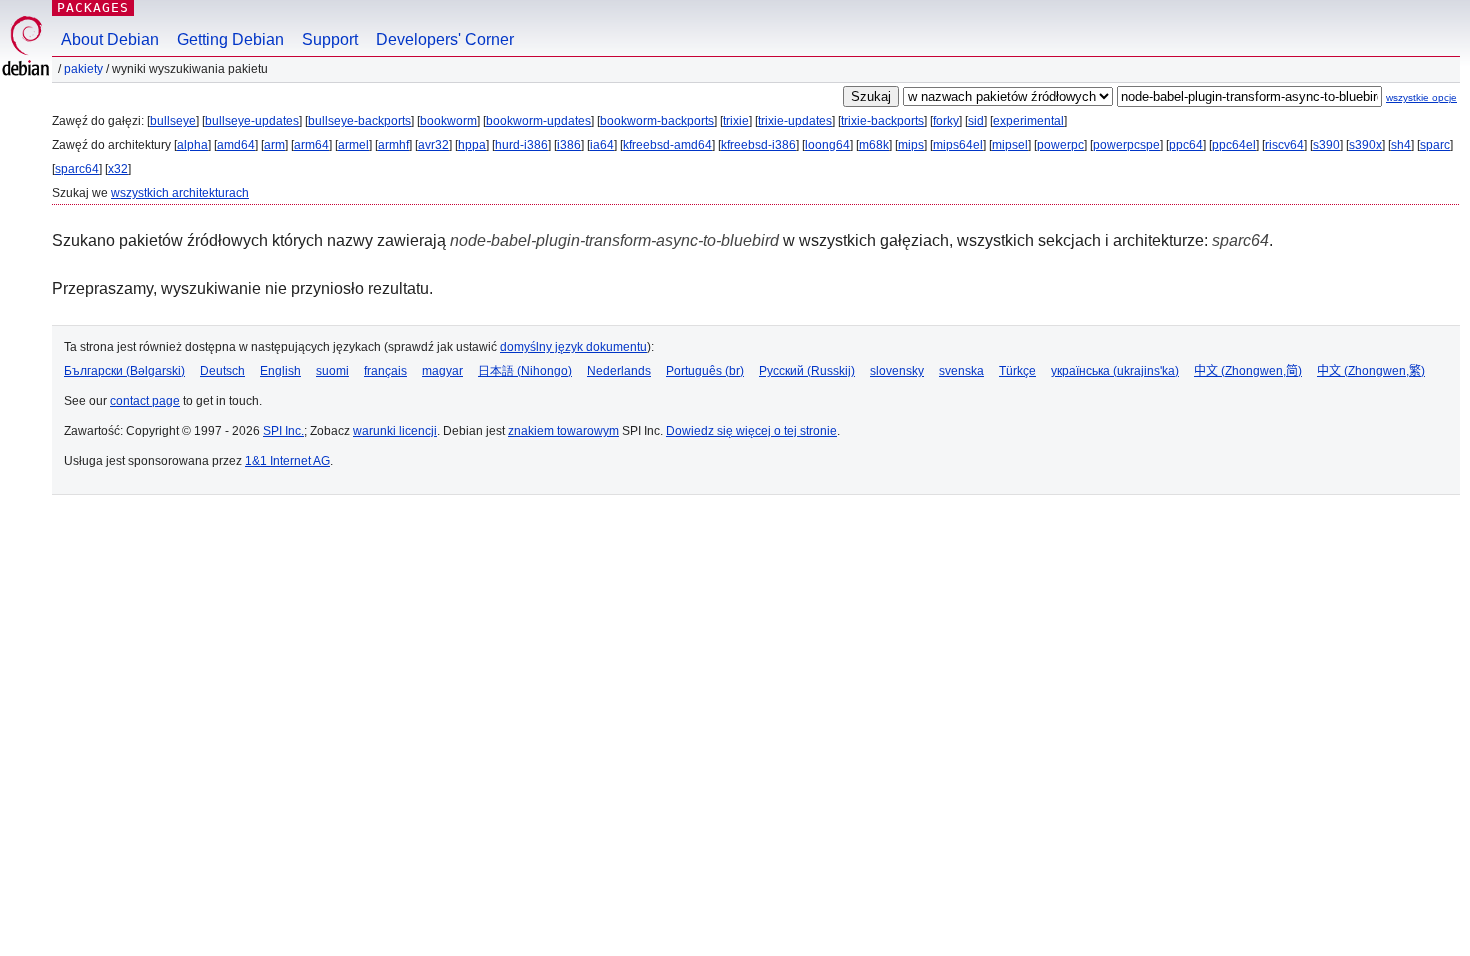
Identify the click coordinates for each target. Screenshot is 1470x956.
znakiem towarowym (563, 431)
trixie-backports (882, 121)
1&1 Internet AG (287, 461)
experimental (1028, 121)
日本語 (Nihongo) (525, 371)
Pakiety (83, 69)
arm (274, 145)
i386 (569, 145)
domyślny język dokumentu (573, 347)
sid (976, 121)
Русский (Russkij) (807, 371)
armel (353, 145)
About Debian (110, 39)
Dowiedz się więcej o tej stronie (751, 431)
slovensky (897, 371)
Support (330, 39)
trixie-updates (795, 121)
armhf (393, 145)
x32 (118, 169)
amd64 (236, 145)
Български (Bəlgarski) (124, 371)
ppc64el (1234, 145)
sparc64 (77, 169)
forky (946, 121)
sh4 (1401, 145)
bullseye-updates (252, 121)
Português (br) (705, 371)
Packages (93, 7)
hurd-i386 (521, 145)
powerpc (1060, 145)
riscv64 (1284, 145)
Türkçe (1017, 371)
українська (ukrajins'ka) (1115, 371)
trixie (736, 121)
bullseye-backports (359, 121)
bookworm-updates (538, 121)
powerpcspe (1126, 145)
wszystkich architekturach (180, 193)
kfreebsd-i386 (758, 145)
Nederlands (619, 371)
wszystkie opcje (1421, 97)
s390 (1326, 145)
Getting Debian (230, 39)
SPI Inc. (283, 431)
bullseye (173, 121)
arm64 (311, 145)
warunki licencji (395, 431)
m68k (874, 145)
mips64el (958, 145)
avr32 (433, 145)
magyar (442, 371)
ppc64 (1186, 145)
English (280, 371)
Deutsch (222, 371)
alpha (192, 145)
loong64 (827, 145)
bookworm (448, 121)
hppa (472, 145)
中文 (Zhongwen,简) (1248, 371)
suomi (332, 371)
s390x (1365, 145)
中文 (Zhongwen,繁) (1371, 371)
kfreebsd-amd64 (667, 145)
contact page (145, 401)
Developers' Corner (445, 39)
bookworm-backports (657, 121)
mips (911, 145)
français (385, 371)
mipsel (1010, 145)
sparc (1435, 145)
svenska (961, 371)
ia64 (602, 145)
